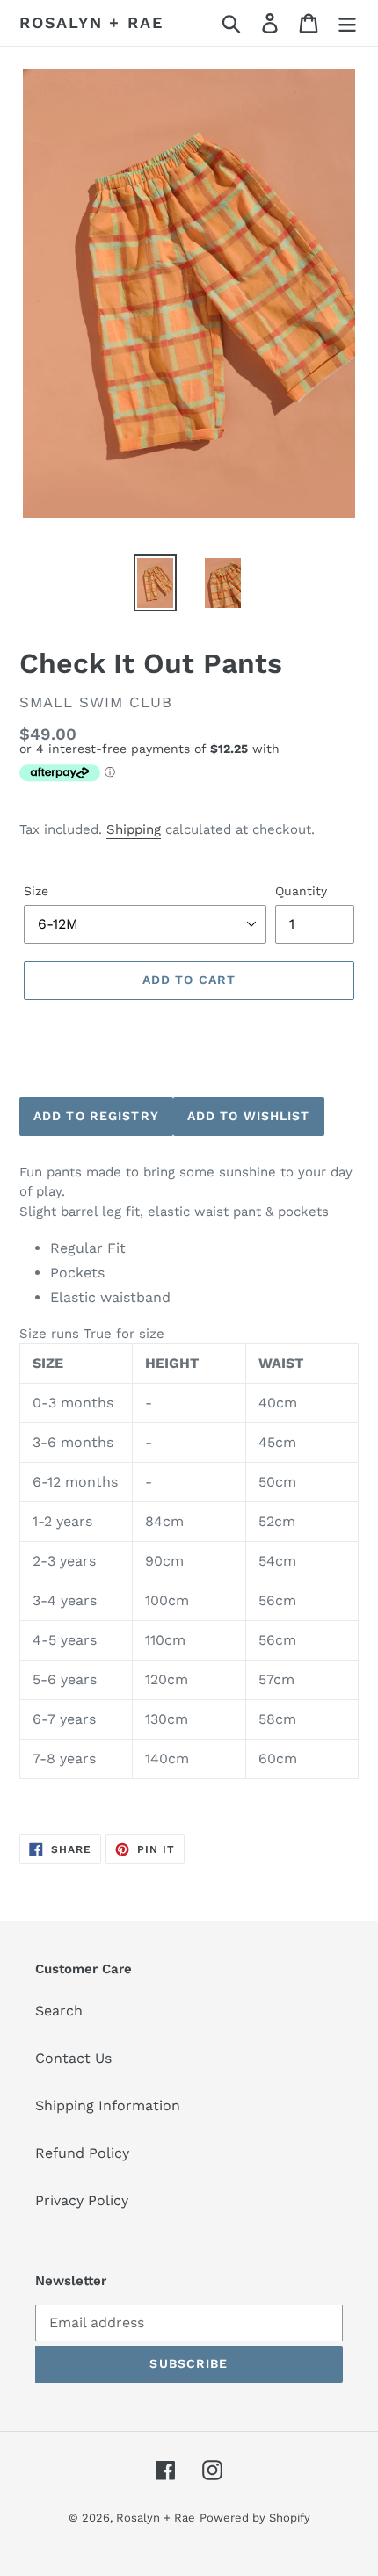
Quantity (301, 891)
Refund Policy (82, 2153)
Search (59, 2011)
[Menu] (347, 23)
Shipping (134, 829)
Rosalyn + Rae (91, 22)
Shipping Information (108, 2106)
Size (36, 891)
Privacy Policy (82, 2200)
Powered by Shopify (255, 2518)
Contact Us (73, 2058)
